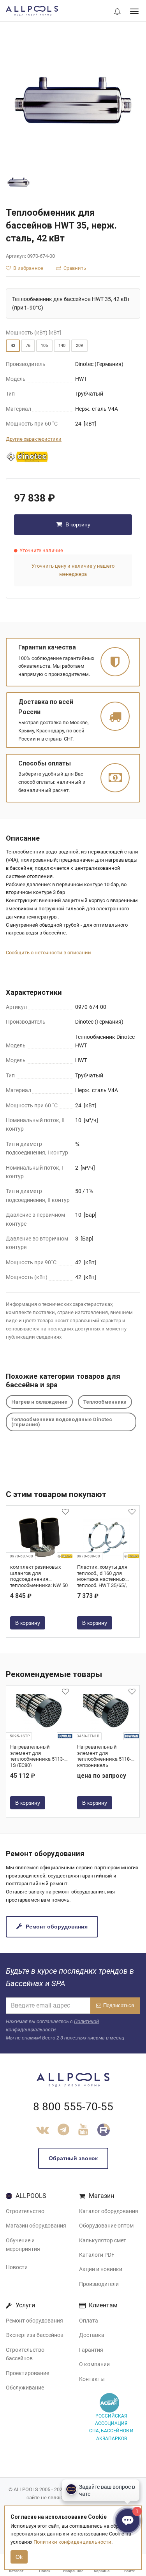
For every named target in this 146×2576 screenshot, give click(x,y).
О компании (94, 2364)
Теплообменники (105, 1402)
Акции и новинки (101, 2269)
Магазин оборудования (36, 2226)
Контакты (92, 2379)
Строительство (25, 2211)
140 (62, 346)
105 (44, 346)
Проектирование (27, 2373)
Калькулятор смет (103, 2240)
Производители (99, 2284)
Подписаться (119, 2005)
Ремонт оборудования (56, 1927)
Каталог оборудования (109, 2211)
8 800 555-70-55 (73, 2107)
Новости (17, 2267)
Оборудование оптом (106, 2226)
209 (79, 346)
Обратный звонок (73, 2158)
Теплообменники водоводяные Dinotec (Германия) (62, 1422)
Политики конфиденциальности (72, 2542)
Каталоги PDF (97, 2255)
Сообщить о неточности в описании (48, 953)
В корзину (77, 524)
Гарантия (91, 2350)
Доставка (92, 2335)
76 (28, 346)
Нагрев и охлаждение (39, 1402)
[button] (117, 12)
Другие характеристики (34, 439)
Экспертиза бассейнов (35, 2335)
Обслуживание (25, 2388)
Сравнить (74, 268)
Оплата (89, 2321)
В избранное (28, 268)
